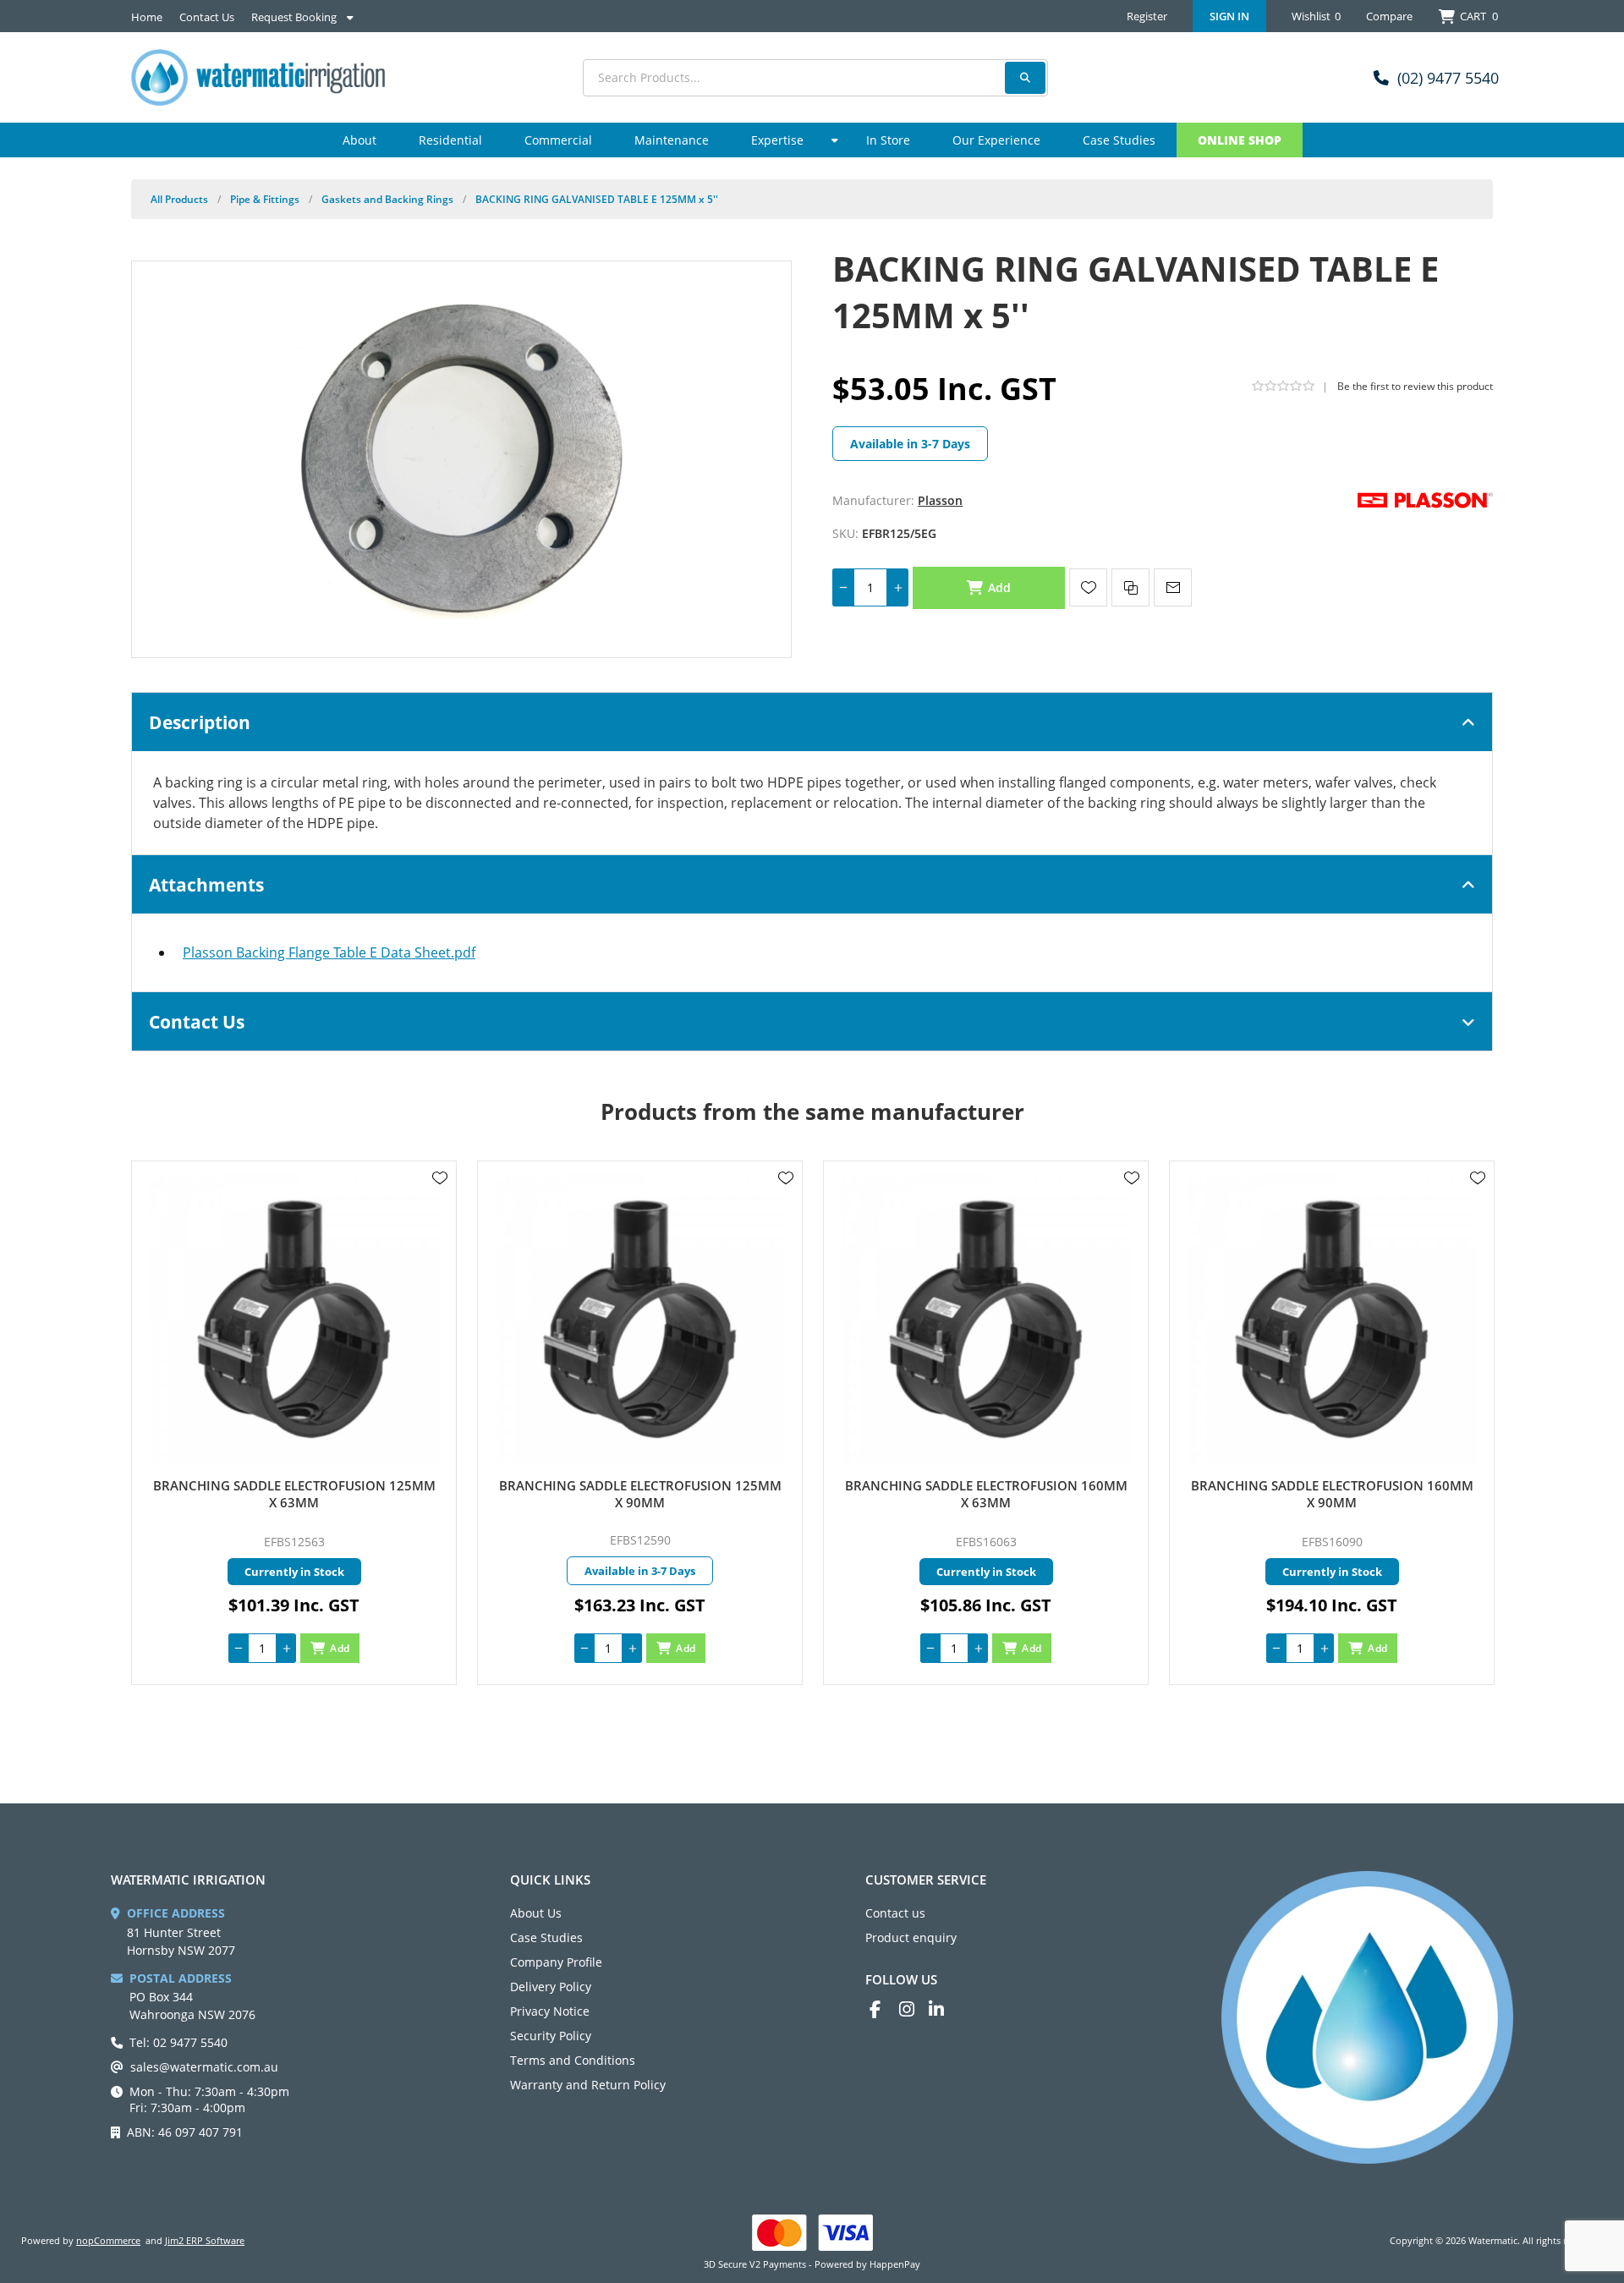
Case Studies (546, 1937)
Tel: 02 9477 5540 (178, 2042)
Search (1025, 78)
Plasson (940, 500)
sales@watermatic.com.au (204, 2067)
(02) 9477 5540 (1448, 78)
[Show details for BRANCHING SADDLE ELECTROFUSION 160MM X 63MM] (986, 1319)
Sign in (1229, 16)
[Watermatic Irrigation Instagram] (914, 2009)
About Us (536, 1913)
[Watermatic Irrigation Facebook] (884, 2009)
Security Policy (551, 2036)
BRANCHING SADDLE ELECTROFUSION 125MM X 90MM (640, 1494)
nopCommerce (108, 2240)
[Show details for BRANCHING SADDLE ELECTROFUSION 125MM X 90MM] (640, 1319)
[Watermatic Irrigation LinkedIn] (944, 2009)
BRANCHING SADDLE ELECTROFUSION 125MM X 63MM (294, 1494)
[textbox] (815, 78)
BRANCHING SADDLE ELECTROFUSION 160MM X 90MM (1332, 1494)
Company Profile (556, 1962)
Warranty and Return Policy (588, 2085)
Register (1147, 16)
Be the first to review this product (1415, 386)
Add (1000, 587)
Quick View (440, 1203)
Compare (1389, 16)
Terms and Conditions (573, 2060)
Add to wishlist (1088, 587)
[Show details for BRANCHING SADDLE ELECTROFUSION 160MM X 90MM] (1332, 1319)
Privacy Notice (550, 2011)
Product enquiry (911, 1937)
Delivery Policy (551, 1987)
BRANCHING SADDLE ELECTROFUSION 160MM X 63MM (986, 1494)
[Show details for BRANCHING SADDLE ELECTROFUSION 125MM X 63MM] (294, 1319)
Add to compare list (1130, 587)
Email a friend (1173, 587)
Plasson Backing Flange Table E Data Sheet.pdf (329, 952)
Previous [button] (148, 1095)
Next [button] (1476, 1095)
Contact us (895, 1913)
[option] (294, 1423)
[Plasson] (1425, 499)
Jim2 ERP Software (205, 2240)
